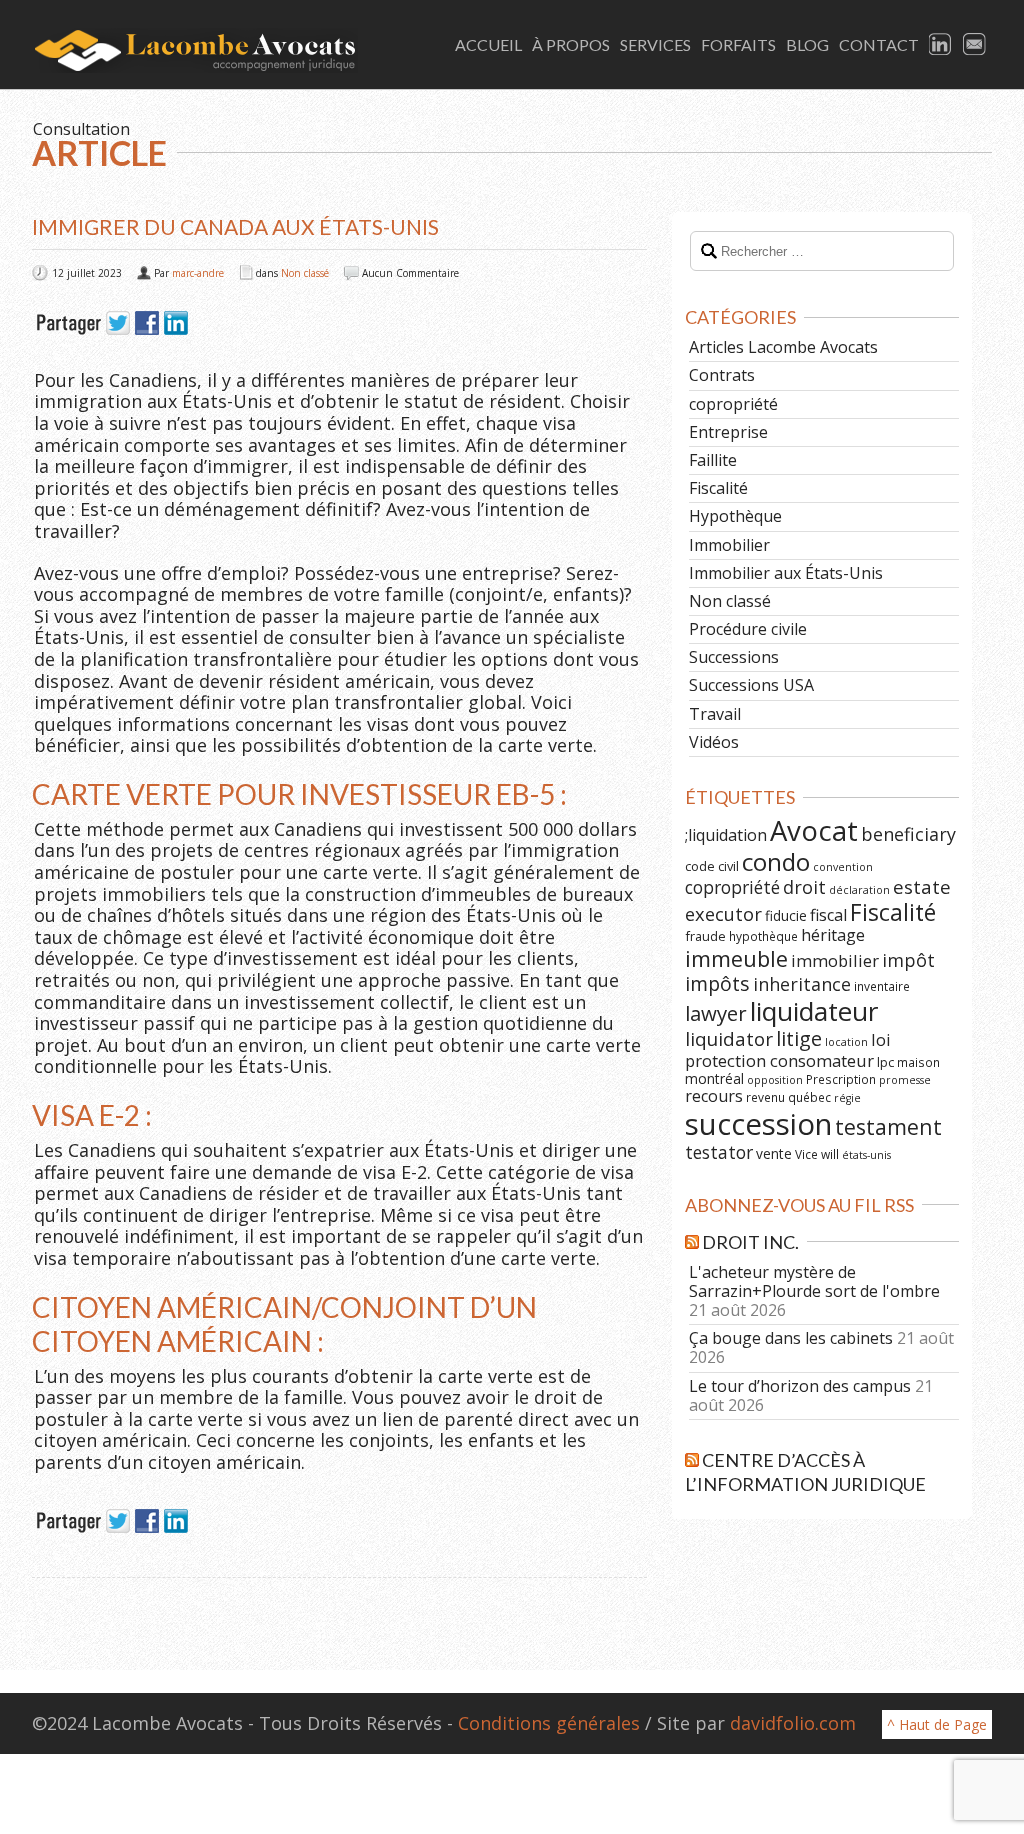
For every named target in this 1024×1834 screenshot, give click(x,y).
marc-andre (198, 273)
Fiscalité (718, 488)
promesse (905, 1080)
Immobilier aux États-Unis (786, 573)
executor (723, 913)
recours (714, 1096)
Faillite (713, 460)
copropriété (733, 404)
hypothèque (763, 936)
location (846, 1042)
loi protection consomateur (788, 1050)
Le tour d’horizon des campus (800, 1386)
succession (758, 1124)
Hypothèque (735, 516)
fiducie (786, 915)
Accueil (488, 44)
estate (922, 887)
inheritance (802, 984)
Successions (734, 657)
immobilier (835, 960)
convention (843, 867)
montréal (714, 1078)
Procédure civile (748, 629)
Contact (879, 44)
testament (888, 1126)
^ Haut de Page (937, 1724)
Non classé (305, 273)
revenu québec (788, 1097)
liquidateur (814, 1011)
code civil (712, 866)
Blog (807, 44)
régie (847, 1098)
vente (774, 1153)
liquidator (729, 1039)
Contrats (722, 375)
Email (975, 45)
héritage (833, 935)
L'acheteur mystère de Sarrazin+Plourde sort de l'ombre (814, 1281)
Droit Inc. (750, 1242)
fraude (705, 936)
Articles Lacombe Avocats (783, 347)
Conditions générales (549, 1723)
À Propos (571, 44)
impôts (717, 983)
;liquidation (726, 835)
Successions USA (751, 685)
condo (776, 861)
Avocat (814, 830)
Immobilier (729, 545)
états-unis (866, 1155)
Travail (715, 714)
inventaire (882, 986)
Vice (806, 1154)
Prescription (841, 1079)
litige (799, 1038)
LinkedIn (941, 45)
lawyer (716, 1013)
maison (918, 1062)
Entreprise (728, 432)
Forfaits (738, 44)
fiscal (828, 915)
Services (655, 44)
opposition (775, 1080)
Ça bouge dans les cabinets (791, 1338)
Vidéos (714, 742)
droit (804, 887)
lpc (885, 1062)
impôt (908, 960)
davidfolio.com (793, 1723)
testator (719, 1152)
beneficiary (908, 834)
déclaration (859, 890)
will (830, 1154)
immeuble (736, 958)
